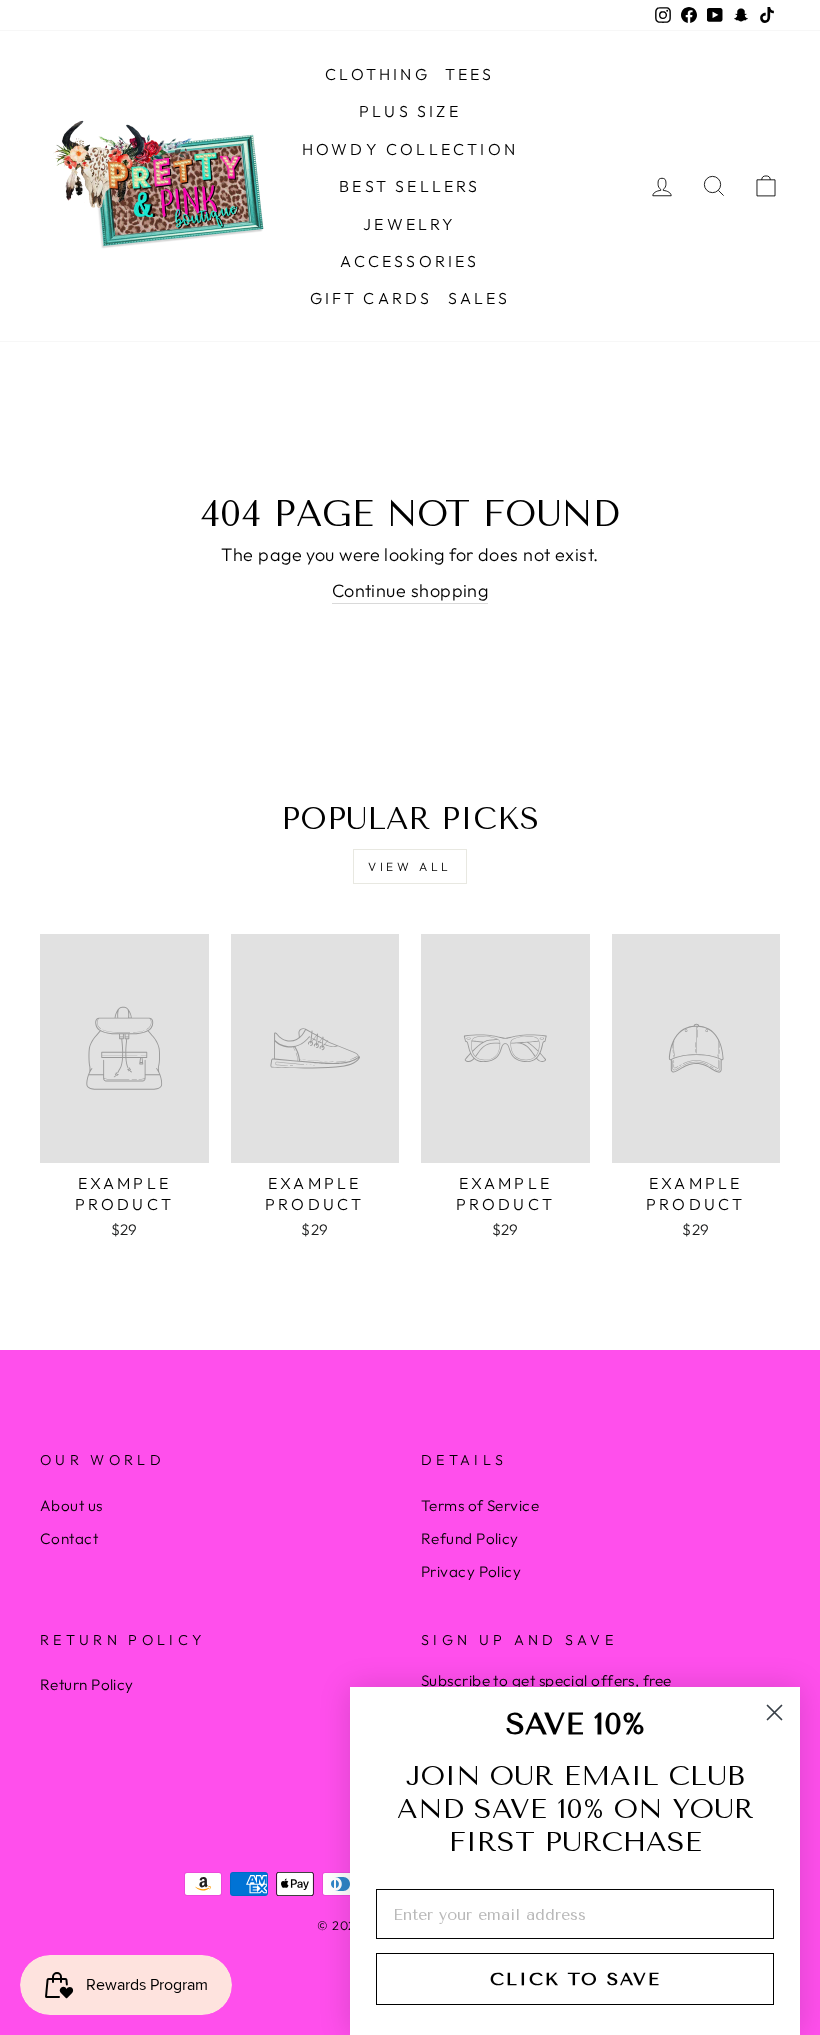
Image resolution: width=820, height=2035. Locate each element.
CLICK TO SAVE (575, 1979)
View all (410, 866)
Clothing (377, 74)
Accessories (409, 261)
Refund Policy (470, 1538)
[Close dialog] (774, 1712)
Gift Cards (371, 298)
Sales (479, 298)
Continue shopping (410, 590)
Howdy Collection (410, 149)
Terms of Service (480, 1505)
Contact (69, 1538)
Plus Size (410, 111)
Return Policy (87, 1684)
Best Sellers (409, 186)
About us (71, 1505)
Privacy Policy (471, 1571)
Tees (470, 74)
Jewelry (409, 224)
